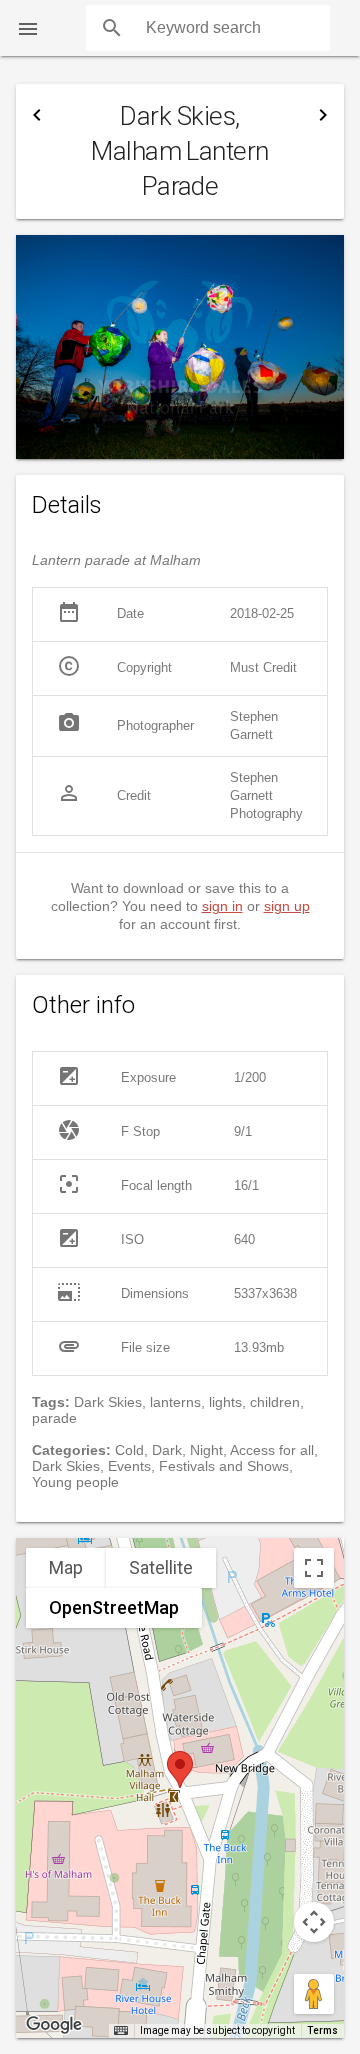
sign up (287, 906)
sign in (222, 906)
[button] (28, 28)
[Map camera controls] (314, 1922)
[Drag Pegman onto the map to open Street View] (314, 1994)
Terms (322, 2030)
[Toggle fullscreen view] (314, 1568)
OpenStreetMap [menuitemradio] (114, 1607)
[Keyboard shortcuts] (121, 2031)
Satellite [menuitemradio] (161, 1567)
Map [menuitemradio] (66, 1567)
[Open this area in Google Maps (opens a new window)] (54, 2025)
